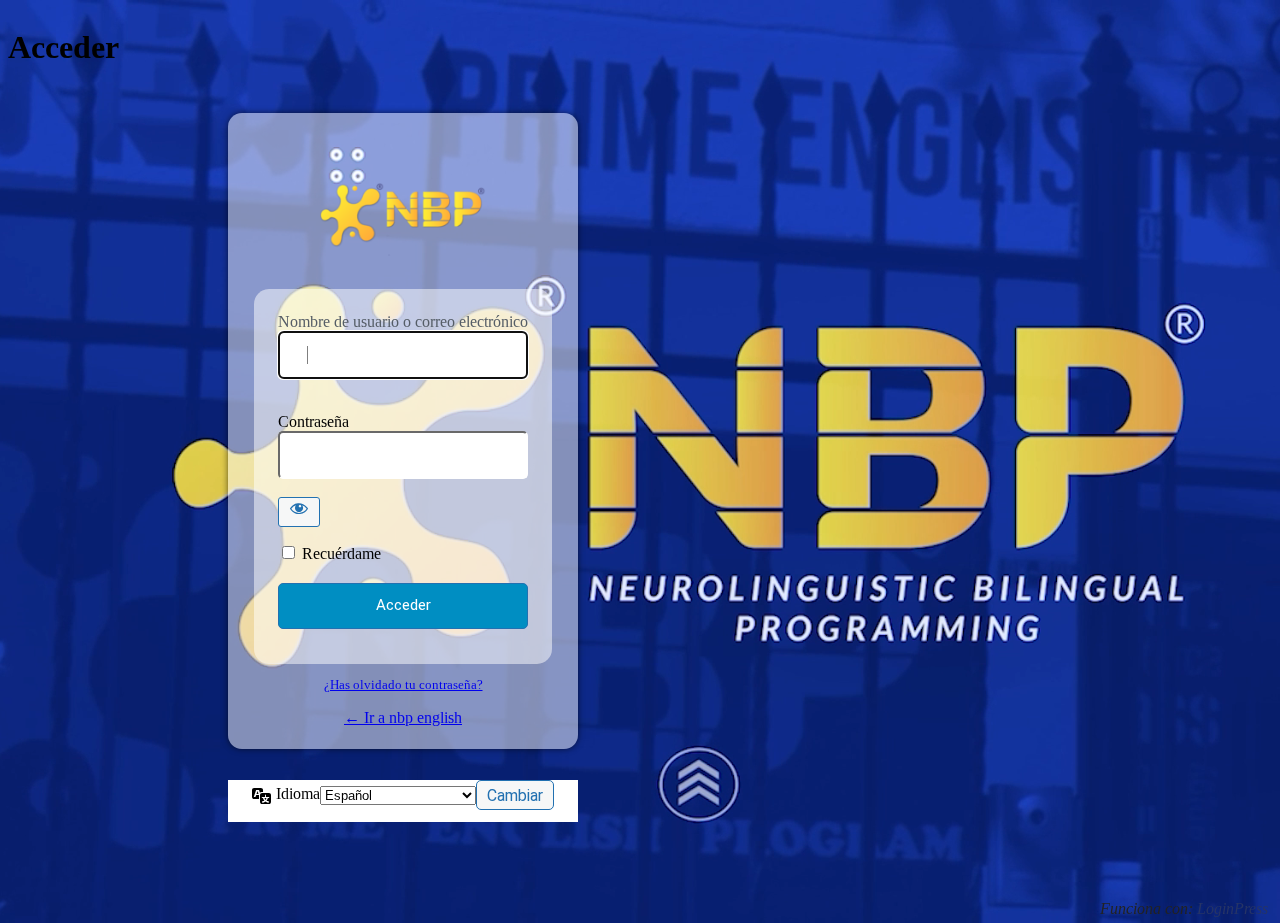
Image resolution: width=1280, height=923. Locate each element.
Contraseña (313, 421)
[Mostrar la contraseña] (299, 512)
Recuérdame (341, 553)
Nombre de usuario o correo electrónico (403, 321)
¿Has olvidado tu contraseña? (403, 684)
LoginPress (1232, 908)
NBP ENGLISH (403, 214)
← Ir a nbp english (403, 717)
